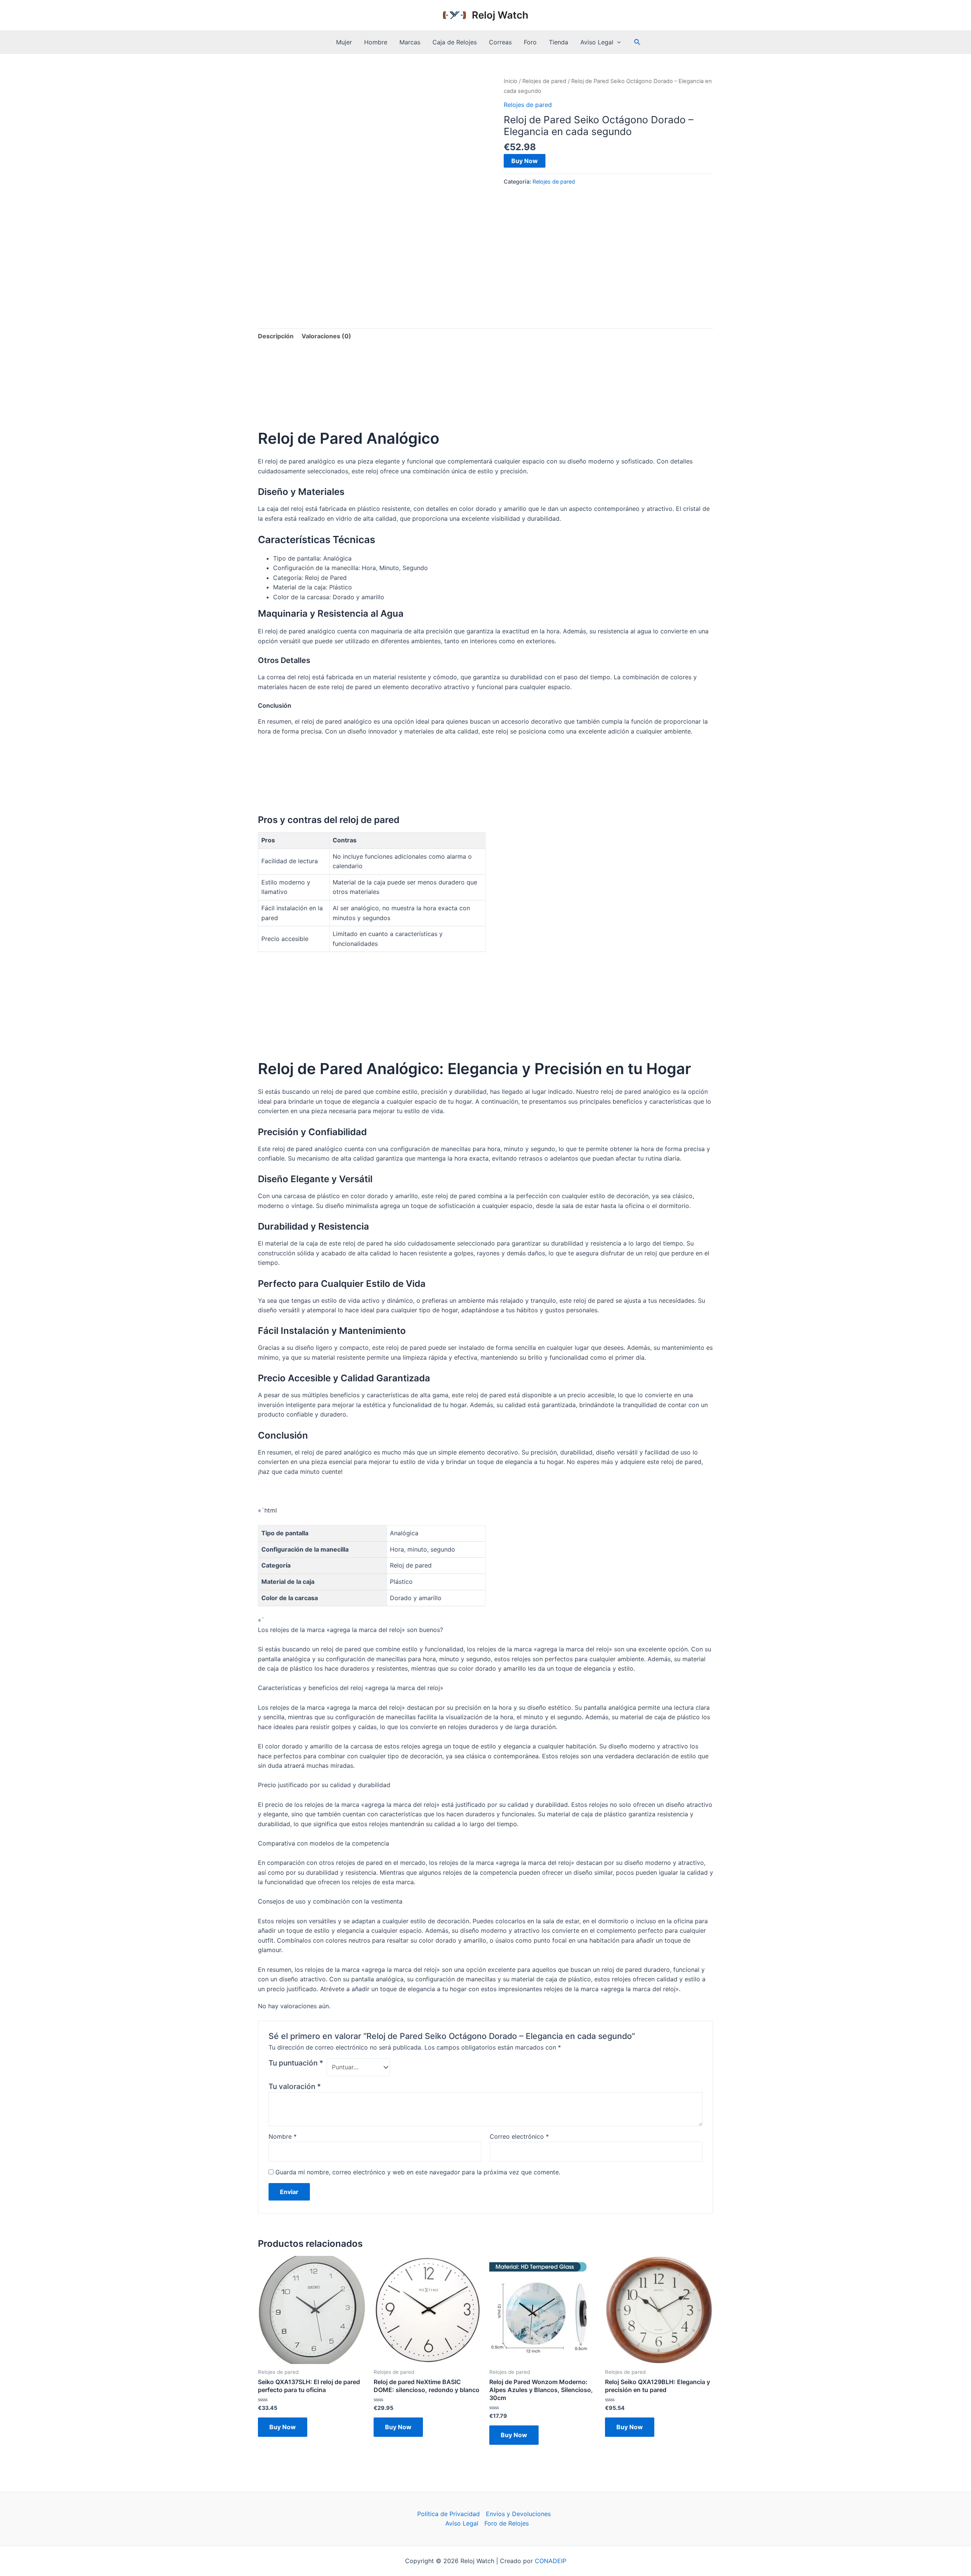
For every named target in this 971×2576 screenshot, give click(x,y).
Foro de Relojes (507, 2523)
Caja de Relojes (455, 42)
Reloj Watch (500, 15)
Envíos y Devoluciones (518, 2514)
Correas (500, 42)
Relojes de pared (544, 81)
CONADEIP (551, 2561)
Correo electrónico (519, 2136)
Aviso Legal (597, 42)
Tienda (559, 42)
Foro (530, 42)
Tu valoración (295, 2086)
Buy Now (525, 161)
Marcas (410, 42)
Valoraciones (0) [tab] (326, 336)
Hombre (376, 42)
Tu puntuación (296, 2063)
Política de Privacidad (449, 2514)
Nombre (283, 2136)
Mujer (344, 42)
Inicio (511, 81)
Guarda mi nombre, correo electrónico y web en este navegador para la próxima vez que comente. (418, 2172)
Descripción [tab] (276, 336)
